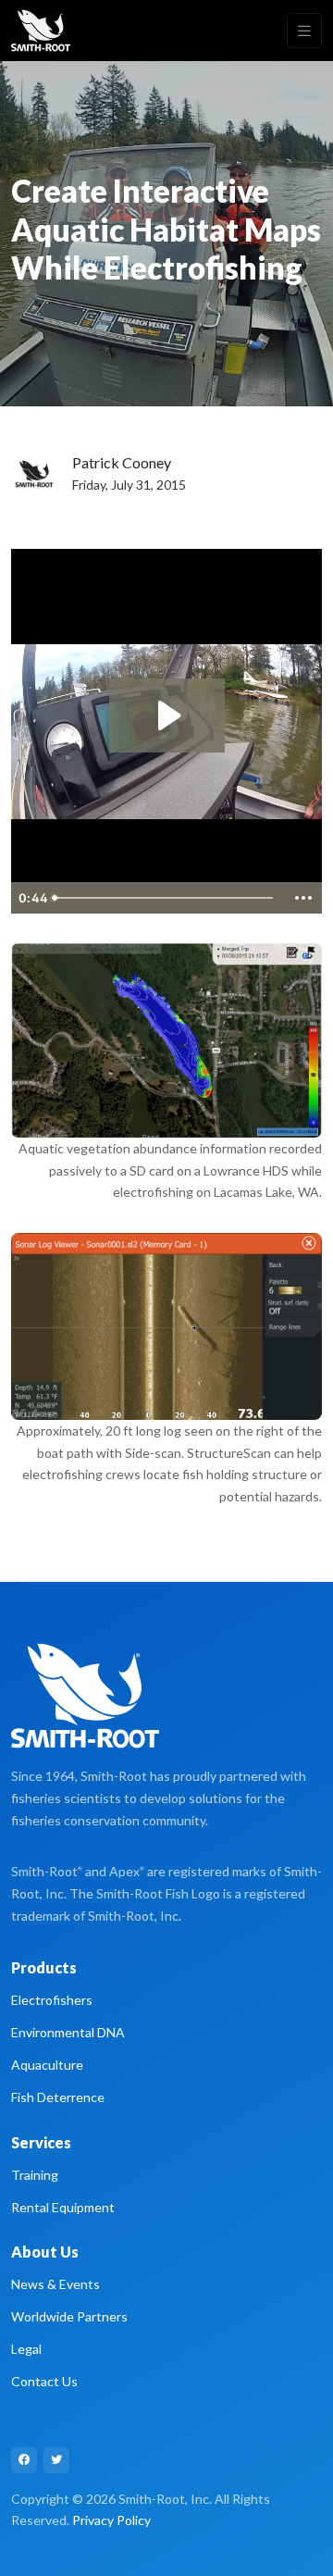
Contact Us (44, 2381)
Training (35, 2175)
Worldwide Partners (69, 2316)
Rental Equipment (63, 2207)
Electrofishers (52, 2000)
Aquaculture (47, 2065)
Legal (26, 2349)
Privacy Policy (111, 2520)
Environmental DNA (68, 2032)
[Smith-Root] (41, 31)
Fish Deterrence (58, 2097)
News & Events (55, 2284)
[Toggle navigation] (304, 31)
